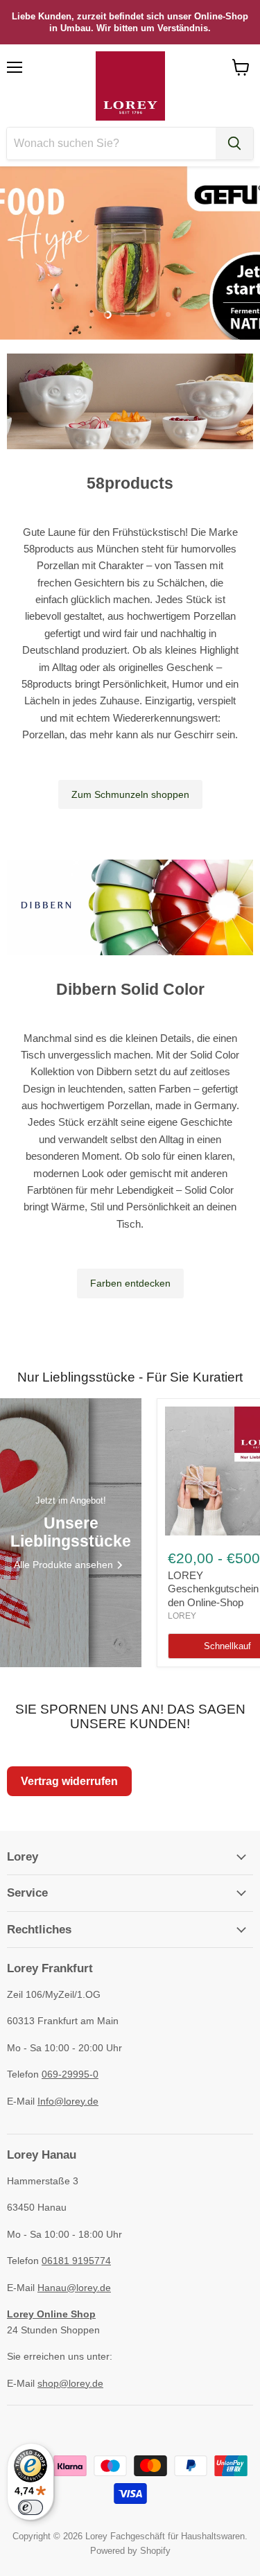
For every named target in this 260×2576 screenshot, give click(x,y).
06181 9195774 (76, 2261)
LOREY (182, 1616)
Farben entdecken (130, 1283)
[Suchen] (234, 143)
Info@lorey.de (68, 2101)
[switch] (31, 2507)
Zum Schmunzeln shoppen (130, 794)
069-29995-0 (70, 2074)
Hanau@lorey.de (74, 2288)
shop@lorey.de (70, 2383)
